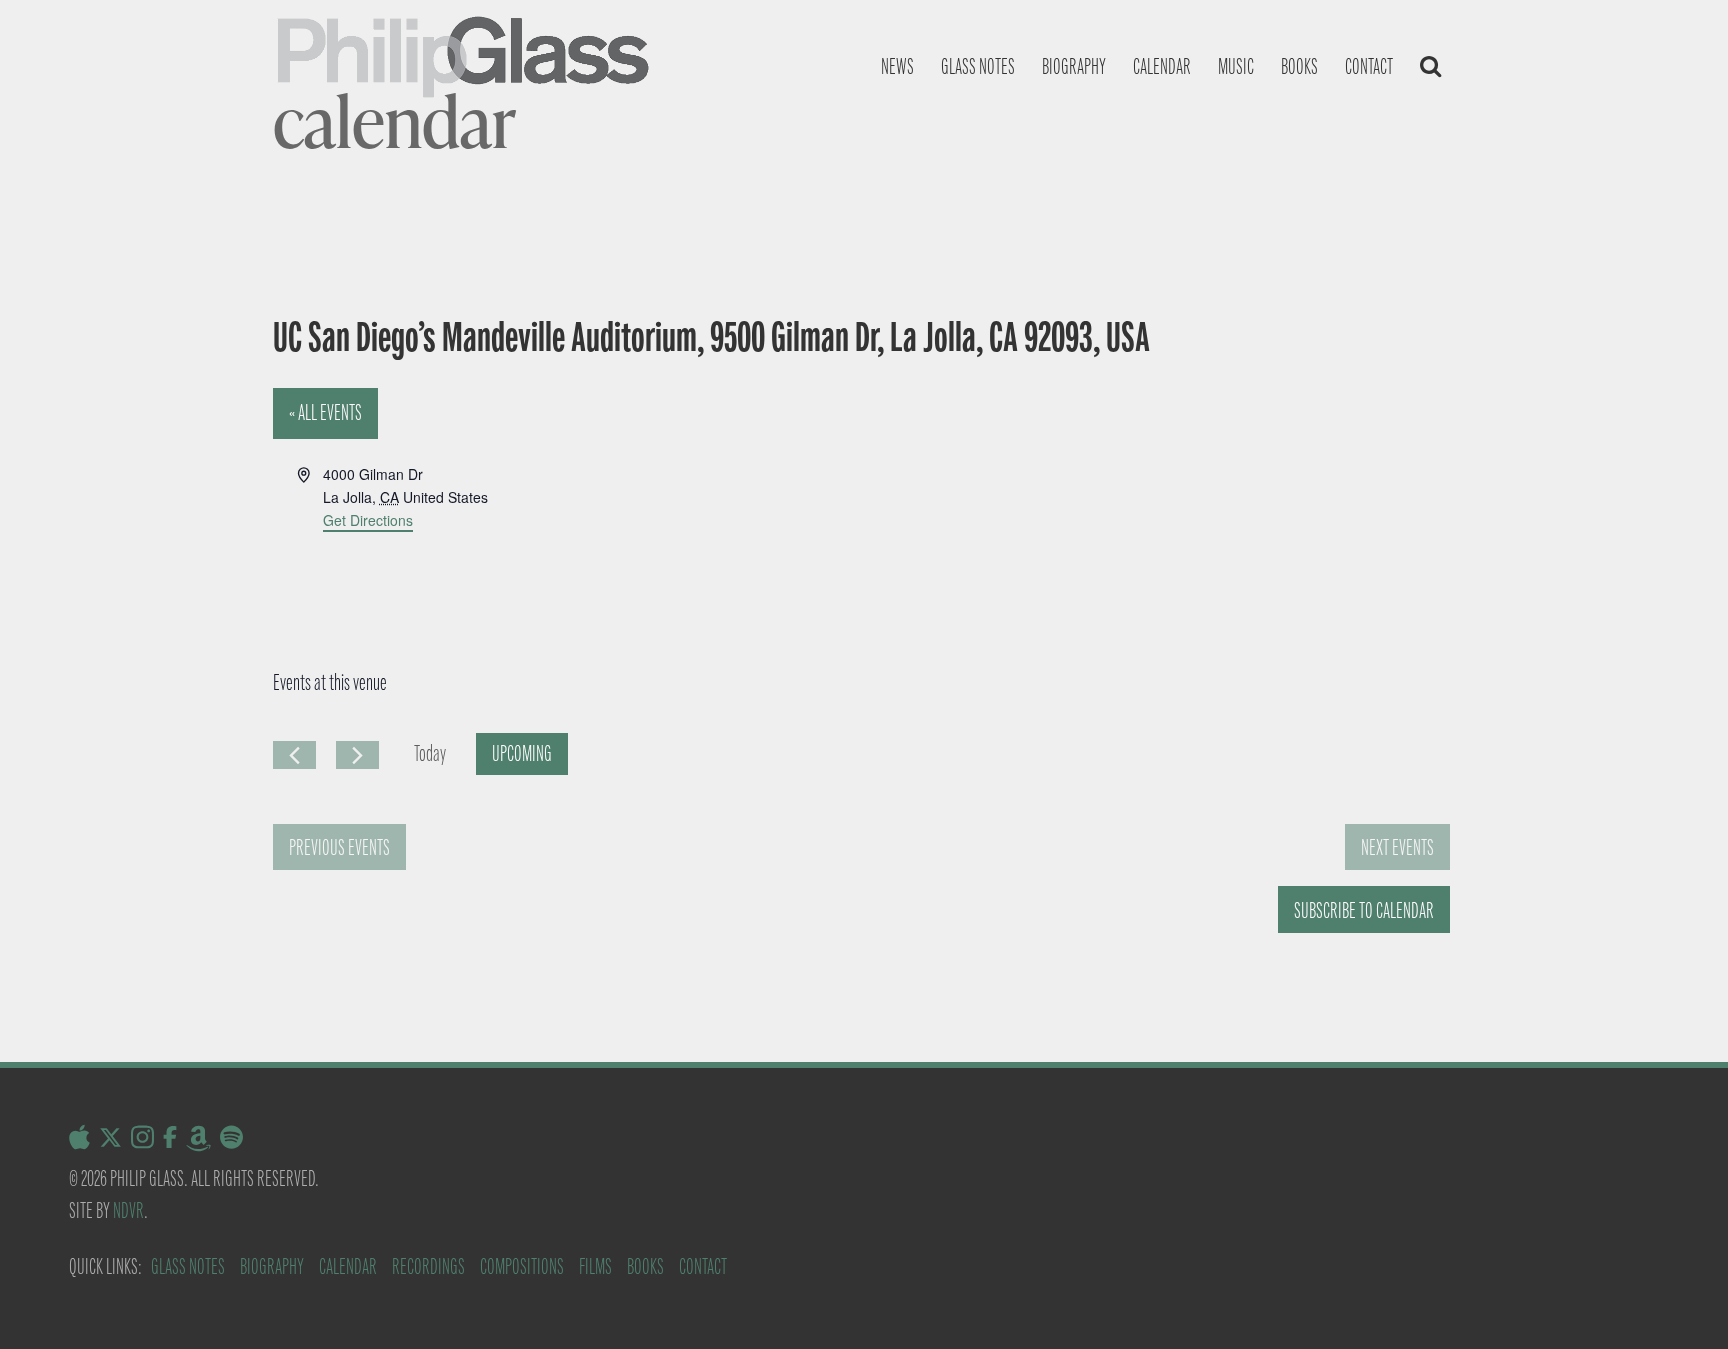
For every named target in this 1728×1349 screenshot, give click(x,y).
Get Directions (368, 520)
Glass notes (978, 66)
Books (1299, 66)
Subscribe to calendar (1364, 910)
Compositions (522, 1266)
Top (1680, 1301)
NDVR (128, 1210)
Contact (1369, 66)
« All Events (325, 412)
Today (430, 753)
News (897, 66)
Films (595, 1266)
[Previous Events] (294, 755)
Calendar (1162, 66)
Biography (1074, 66)
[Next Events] (357, 755)
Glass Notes (188, 1266)
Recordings (428, 1266)
